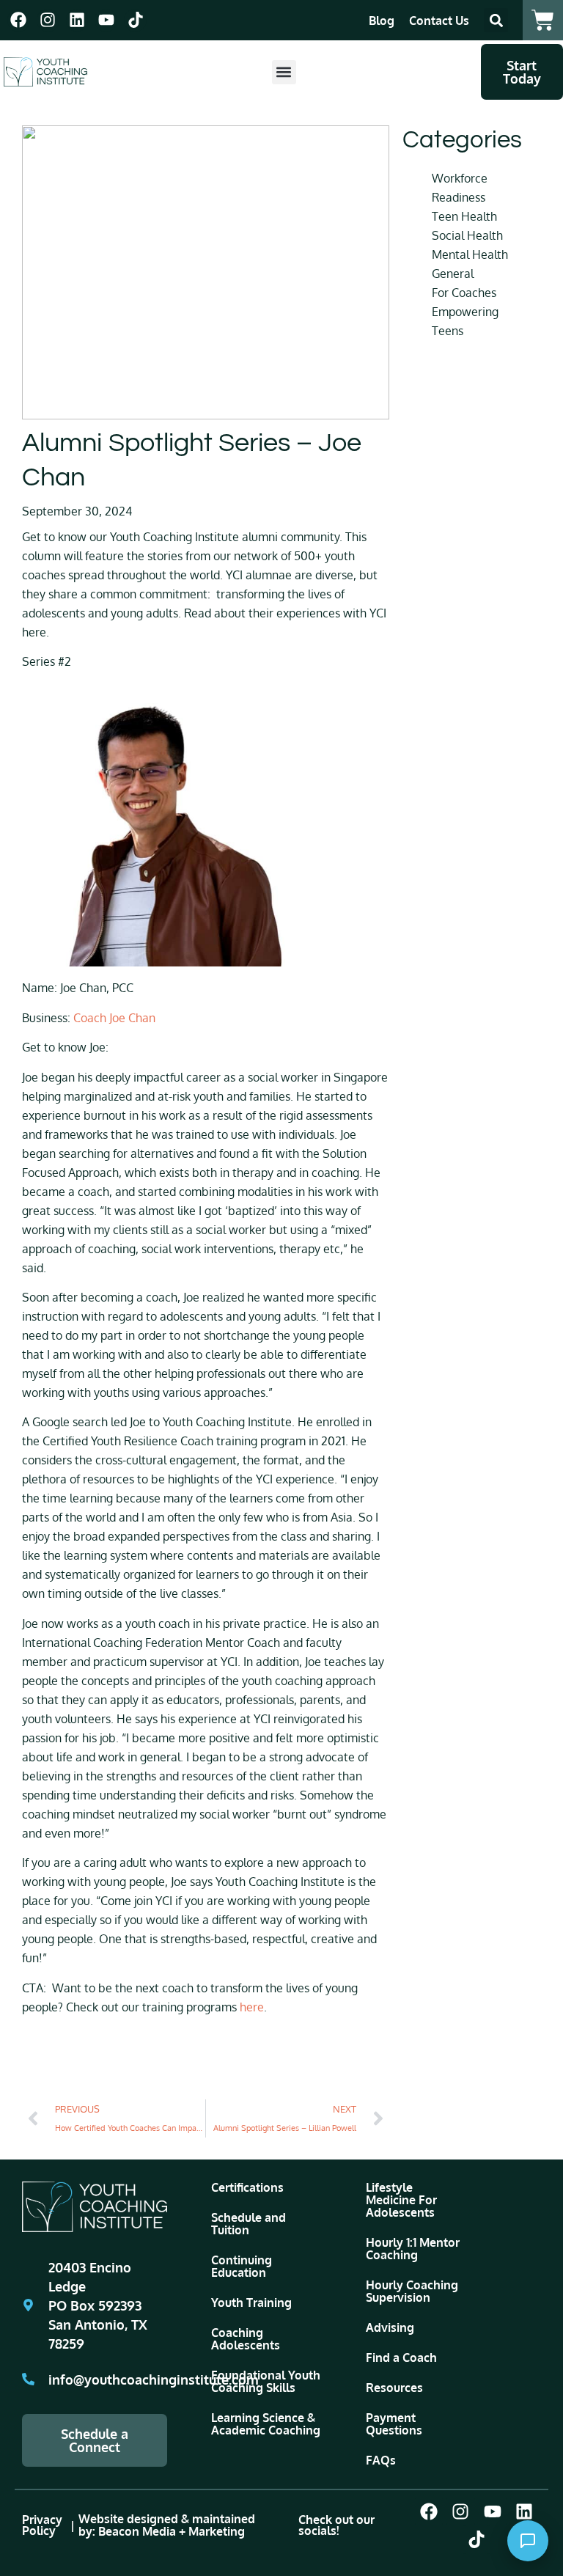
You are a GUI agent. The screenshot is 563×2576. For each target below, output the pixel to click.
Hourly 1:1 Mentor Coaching (413, 2249)
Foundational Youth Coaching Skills (266, 2381)
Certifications (247, 2187)
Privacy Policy (42, 2525)
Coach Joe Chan (114, 1018)
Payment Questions (394, 2424)
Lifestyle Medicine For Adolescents (401, 2200)
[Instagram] (48, 20)
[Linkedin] (77, 20)
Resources (394, 2388)
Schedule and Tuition (249, 2224)
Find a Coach (401, 2357)
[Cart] (543, 20)
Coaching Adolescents (246, 2339)
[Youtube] (106, 20)
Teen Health (464, 216)
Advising (390, 2327)
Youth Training (251, 2302)
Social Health (467, 235)
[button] (496, 20)
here (252, 2007)
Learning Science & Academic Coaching (266, 2424)
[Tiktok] (135, 20)
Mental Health (470, 254)
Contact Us (439, 21)
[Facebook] (19, 20)
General (453, 274)
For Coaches (464, 293)
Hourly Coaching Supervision (412, 2291)
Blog (382, 21)
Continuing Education (242, 2266)
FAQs (381, 2460)
